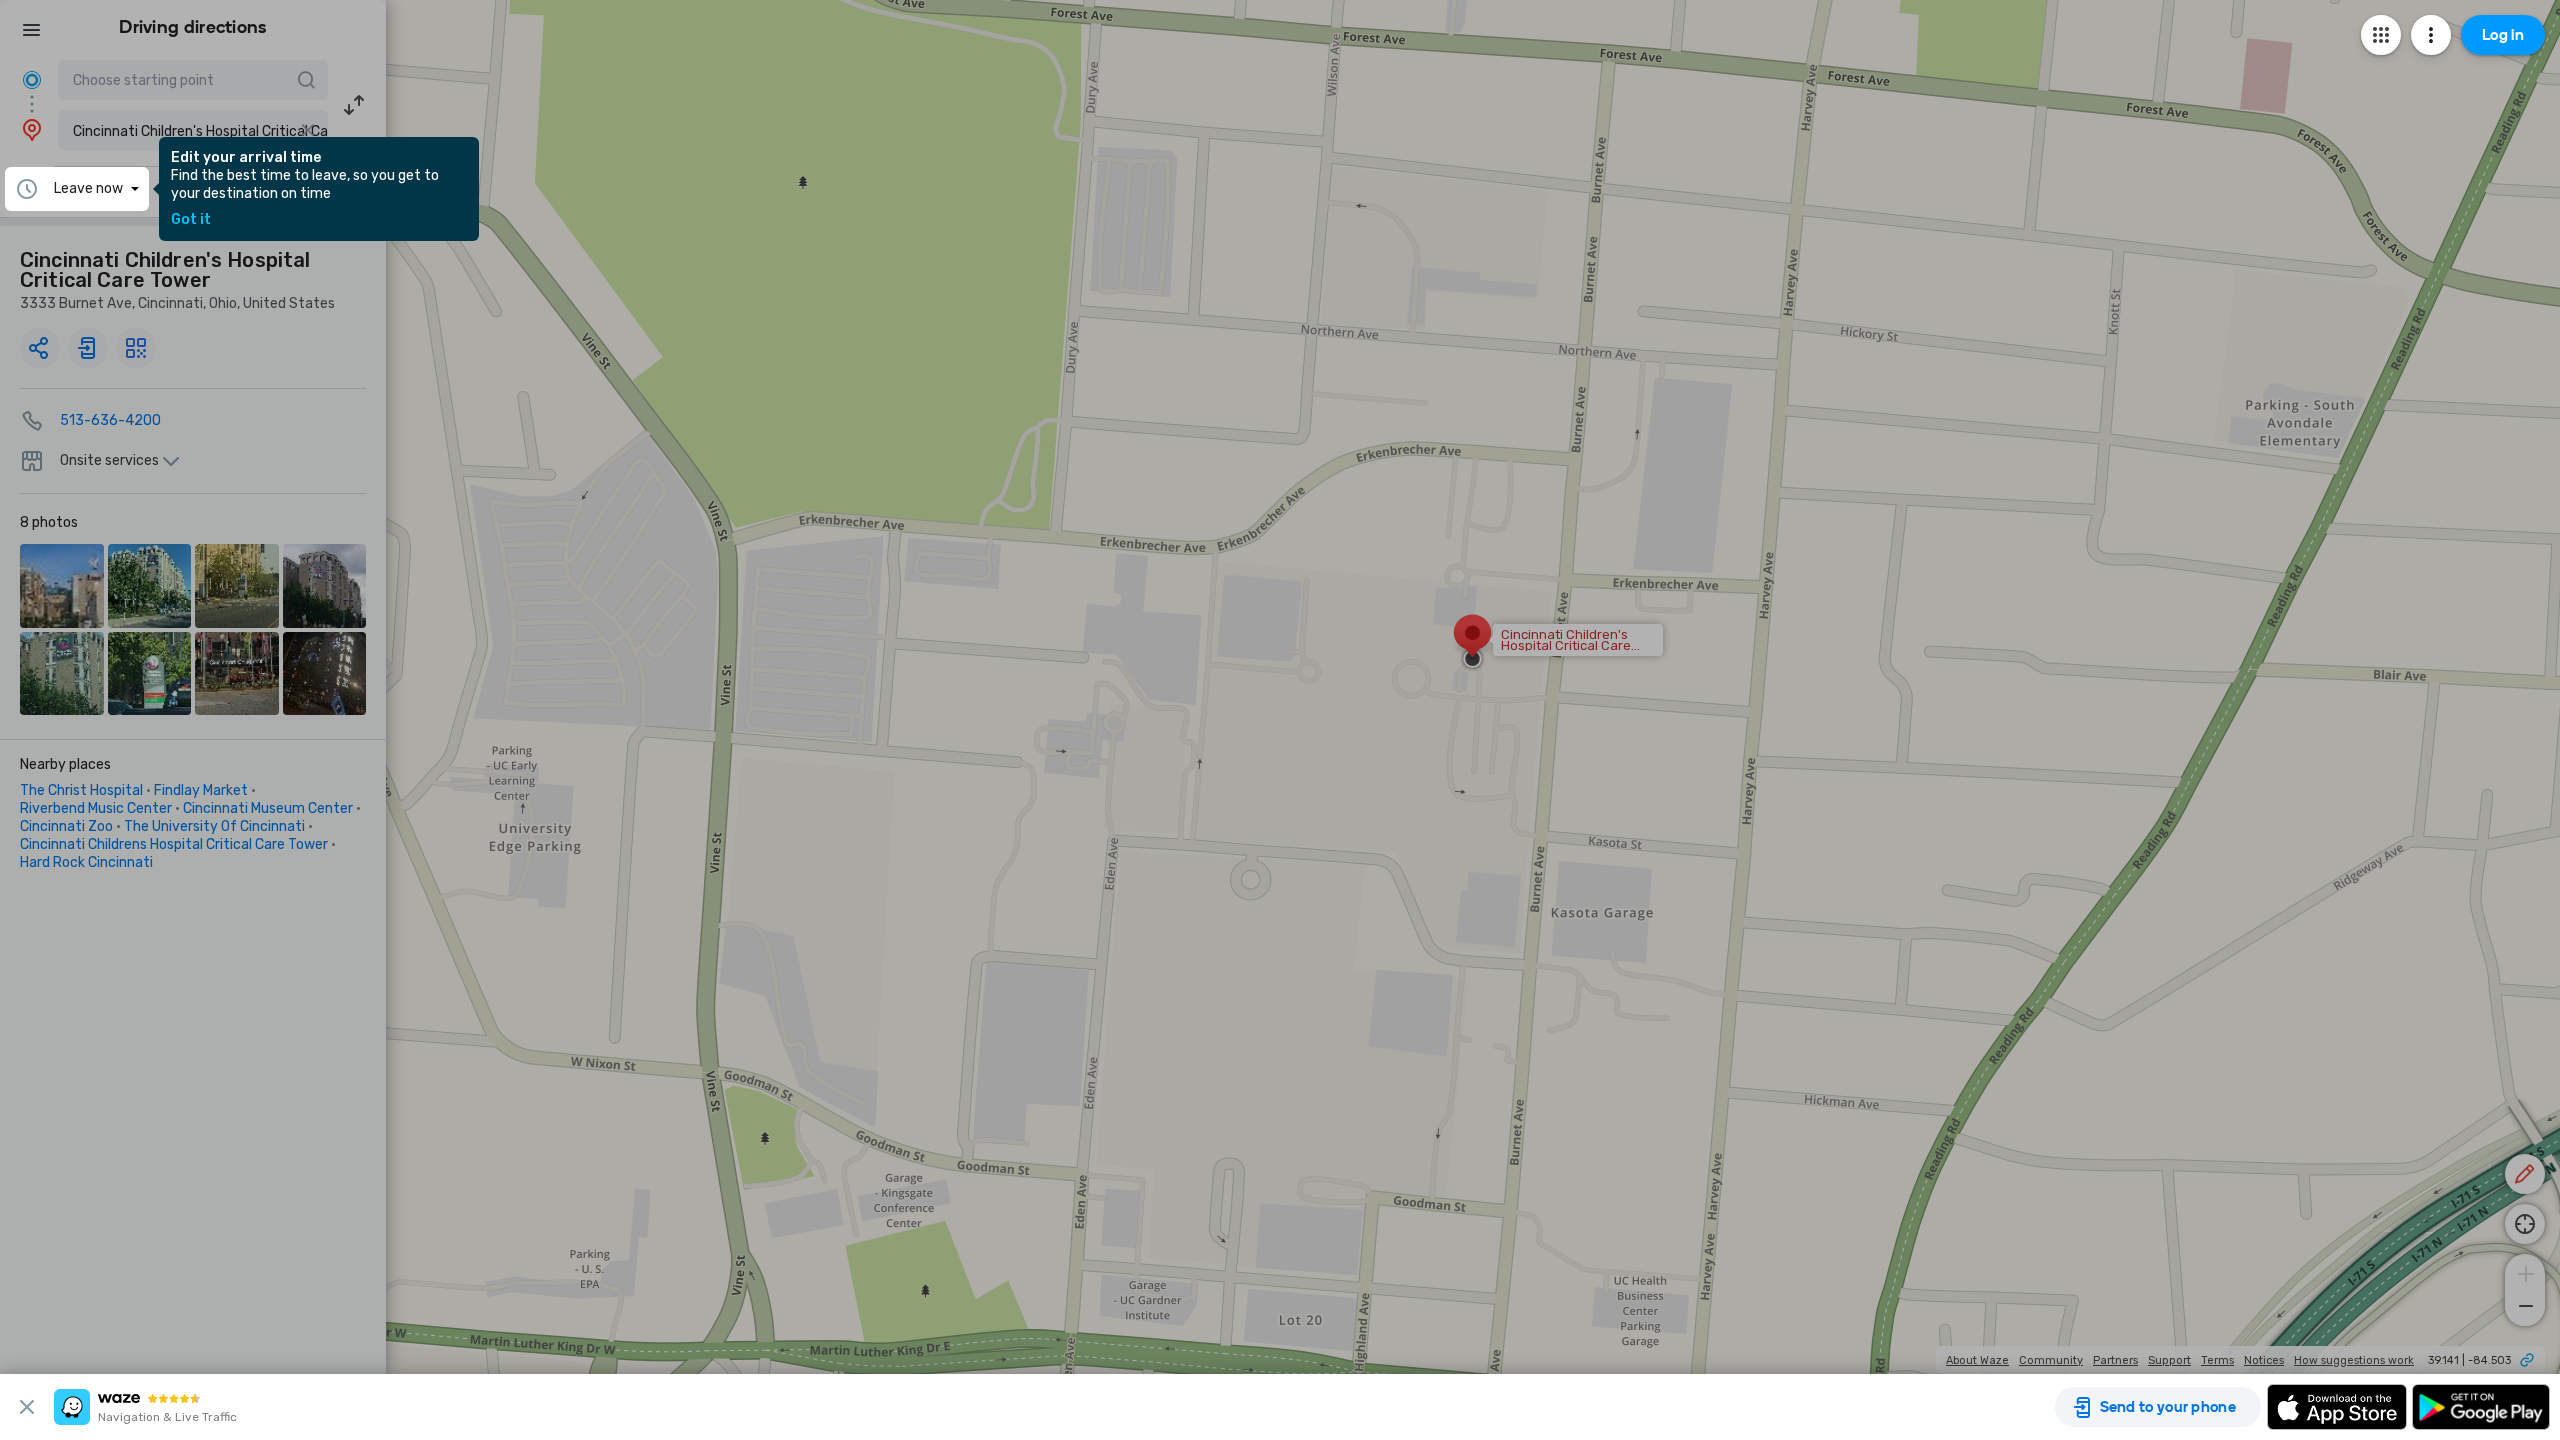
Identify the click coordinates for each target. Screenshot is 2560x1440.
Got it (191, 220)
